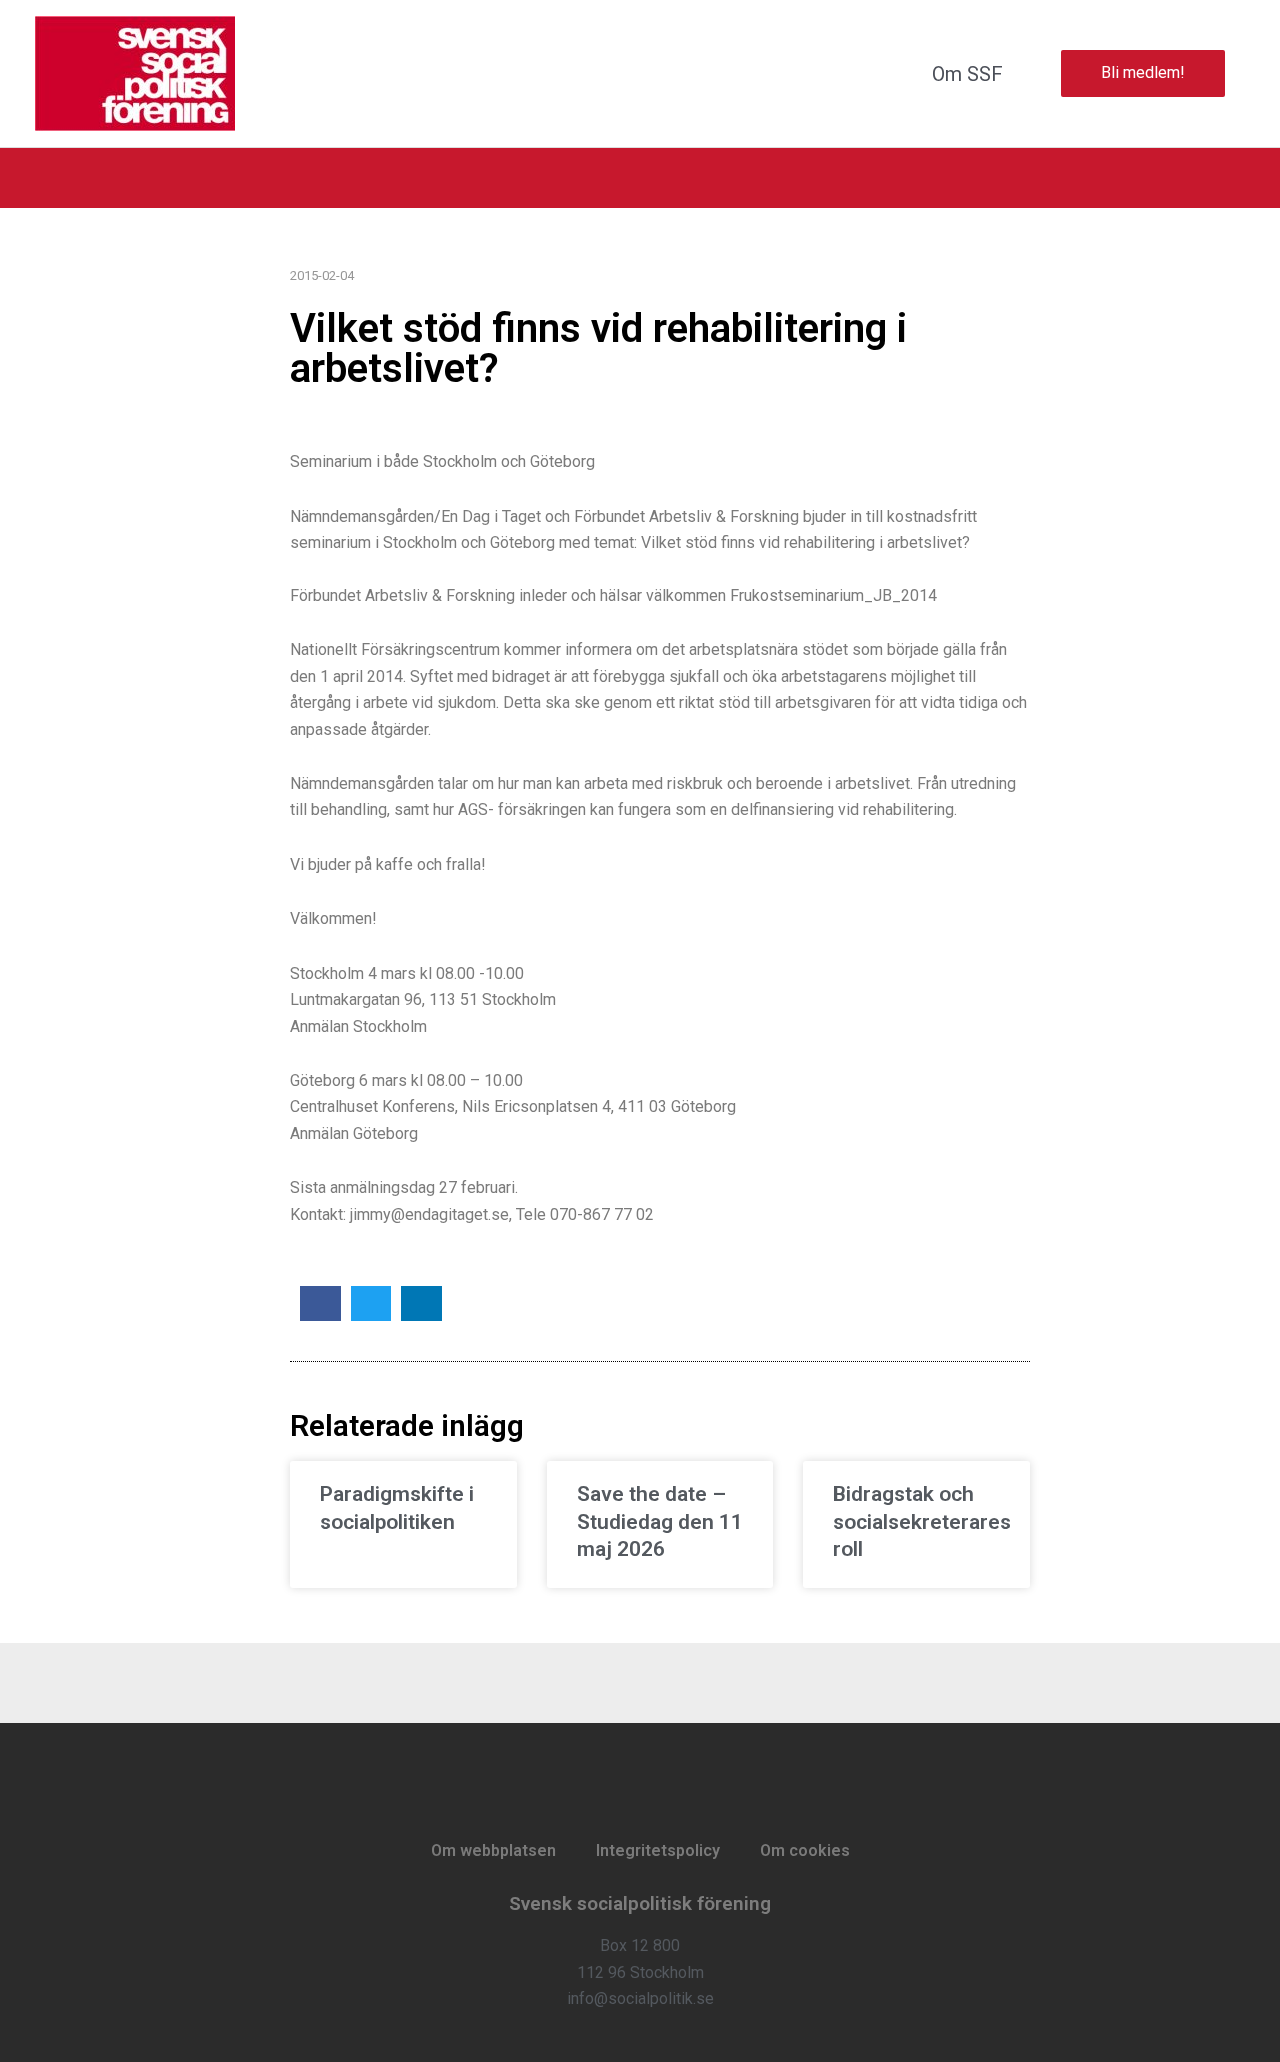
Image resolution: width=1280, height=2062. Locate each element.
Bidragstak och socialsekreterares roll (922, 1521)
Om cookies (805, 1850)
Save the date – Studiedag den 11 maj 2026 (660, 1521)
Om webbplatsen (493, 1850)
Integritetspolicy (658, 1850)
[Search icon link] (1237, 178)
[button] (320, 1303)
